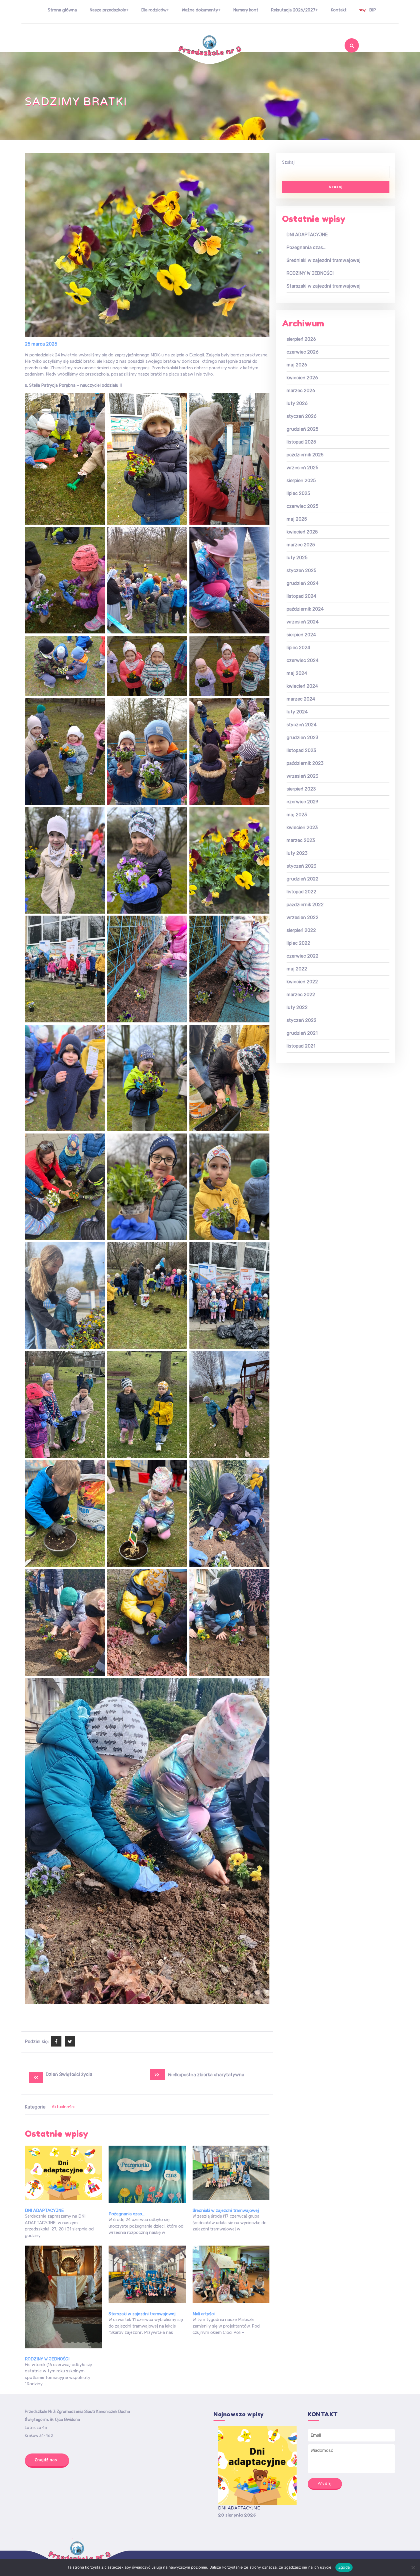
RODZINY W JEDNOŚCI (47, 2359)
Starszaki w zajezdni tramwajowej (142, 2314)
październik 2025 (305, 455)
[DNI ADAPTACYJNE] (257, 2466)
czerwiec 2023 (302, 802)
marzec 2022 (301, 995)
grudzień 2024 (303, 583)
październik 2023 (305, 763)
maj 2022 (297, 969)
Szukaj (341, 61)
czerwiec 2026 (303, 352)
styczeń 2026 (302, 416)
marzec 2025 (301, 545)
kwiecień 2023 (302, 827)
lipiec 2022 (298, 943)
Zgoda (344, 2567)
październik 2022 (305, 905)
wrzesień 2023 (302, 776)
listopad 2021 (301, 1046)
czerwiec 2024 (303, 660)
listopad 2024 (301, 596)
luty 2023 (297, 853)
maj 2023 (297, 815)
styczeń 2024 (302, 725)
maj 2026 (297, 365)
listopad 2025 (301, 442)
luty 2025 (297, 558)
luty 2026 (297, 403)
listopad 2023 (301, 750)
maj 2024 (297, 673)
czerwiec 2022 (303, 956)
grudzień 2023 (302, 738)
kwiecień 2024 (302, 686)
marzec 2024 (301, 699)
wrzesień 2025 (302, 468)
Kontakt (339, 10)
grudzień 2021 (302, 1033)
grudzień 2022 (303, 879)
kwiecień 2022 (302, 982)
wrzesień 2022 (303, 917)
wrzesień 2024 (303, 622)
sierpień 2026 (301, 339)
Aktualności (63, 2107)
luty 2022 (297, 1007)
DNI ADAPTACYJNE (44, 2210)
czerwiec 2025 (302, 506)
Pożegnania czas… (127, 2214)
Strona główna (62, 10)
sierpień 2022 (301, 930)
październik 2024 (305, 609)
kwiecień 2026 (302, 378)
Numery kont (246, 10)
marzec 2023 (301, 840)
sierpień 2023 (301, 789)
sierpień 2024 (301, 635)
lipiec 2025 (298, 493)
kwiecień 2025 (302, 532)
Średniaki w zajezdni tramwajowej (226, 2210)
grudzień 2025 (302, 429)
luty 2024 (297, 712)
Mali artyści (204, 2314)
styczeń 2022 (302, 1020)
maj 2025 (297, 519)
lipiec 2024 (298, 648)
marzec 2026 (301, 391)
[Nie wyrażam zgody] (413, 2567)
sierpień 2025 (301, 481)
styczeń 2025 (301, 570)
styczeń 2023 (301, 866)
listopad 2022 (301, 892)
